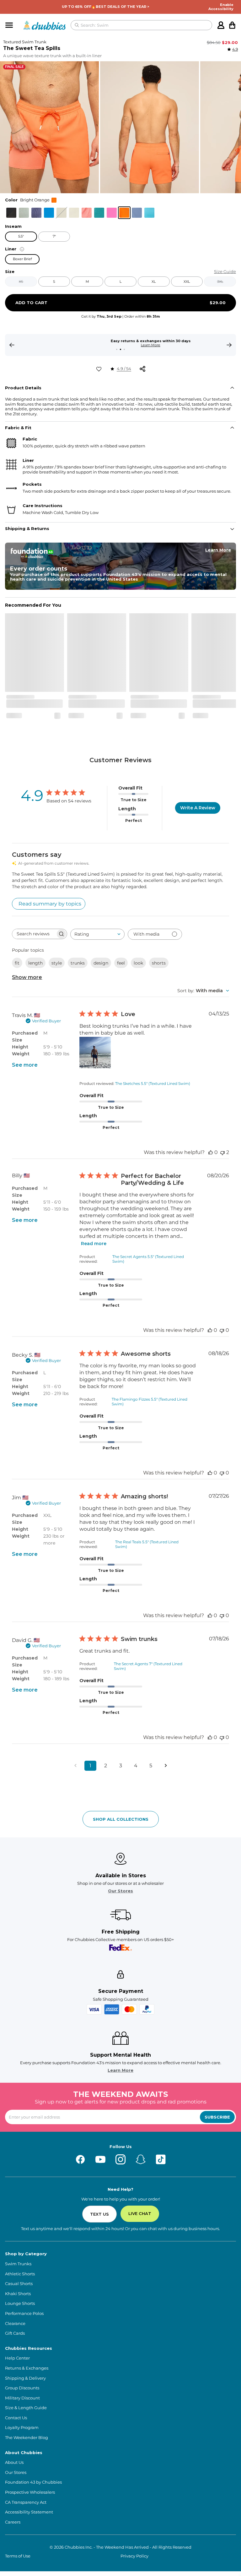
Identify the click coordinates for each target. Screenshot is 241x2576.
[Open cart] (232, 25)
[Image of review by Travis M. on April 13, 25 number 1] (95, 1053)
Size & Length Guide (26, 2408)
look (138, 963)
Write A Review (198, 808)
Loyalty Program (22, 2428)
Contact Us (16, 2418)
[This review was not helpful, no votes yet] (222, 1330)
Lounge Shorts (20, 2303)
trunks (78, 963)
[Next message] (229, 345)
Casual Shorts (19, 2284)
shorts (159, 963)
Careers (13, 2522)
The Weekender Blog (27, 2438)
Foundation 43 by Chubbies (33, 2482)
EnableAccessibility (221, 7)
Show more (27, 977)
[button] (49, 127)
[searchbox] (34, 934)
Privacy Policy (134, 2556)
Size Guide (225, 272)
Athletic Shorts (20, 2274)
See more (25, 1065)
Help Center (17, 2358)
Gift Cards (15, 2333)
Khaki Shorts (18, 2294)
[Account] (221, 25)
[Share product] (142, 369)
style (57, 963)
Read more (94, 1244)
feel (121, 963)
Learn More (120, 345)
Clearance (15, 2324)
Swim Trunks (18, 2264)
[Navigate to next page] (166, 1766)
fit (17, 963)
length (35, 963)
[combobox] (97, 934)
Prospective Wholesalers (30, 2492)
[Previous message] (12, 345)
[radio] (11, 213)
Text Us (99, 2214)
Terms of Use (18, 2556)
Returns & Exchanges (27, 2368)
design (101, 963)
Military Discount (22, 2398)
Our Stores (120, 1891)
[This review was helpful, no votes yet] (211, 1152)
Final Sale (14, 67)
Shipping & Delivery (25, 2378)
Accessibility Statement (29, 2512)
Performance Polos (24, 2313)
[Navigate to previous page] (75, 1766)
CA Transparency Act (26, 2502)
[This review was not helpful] (222, 1152)
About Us (14, 2462)
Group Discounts (22, 2388)
